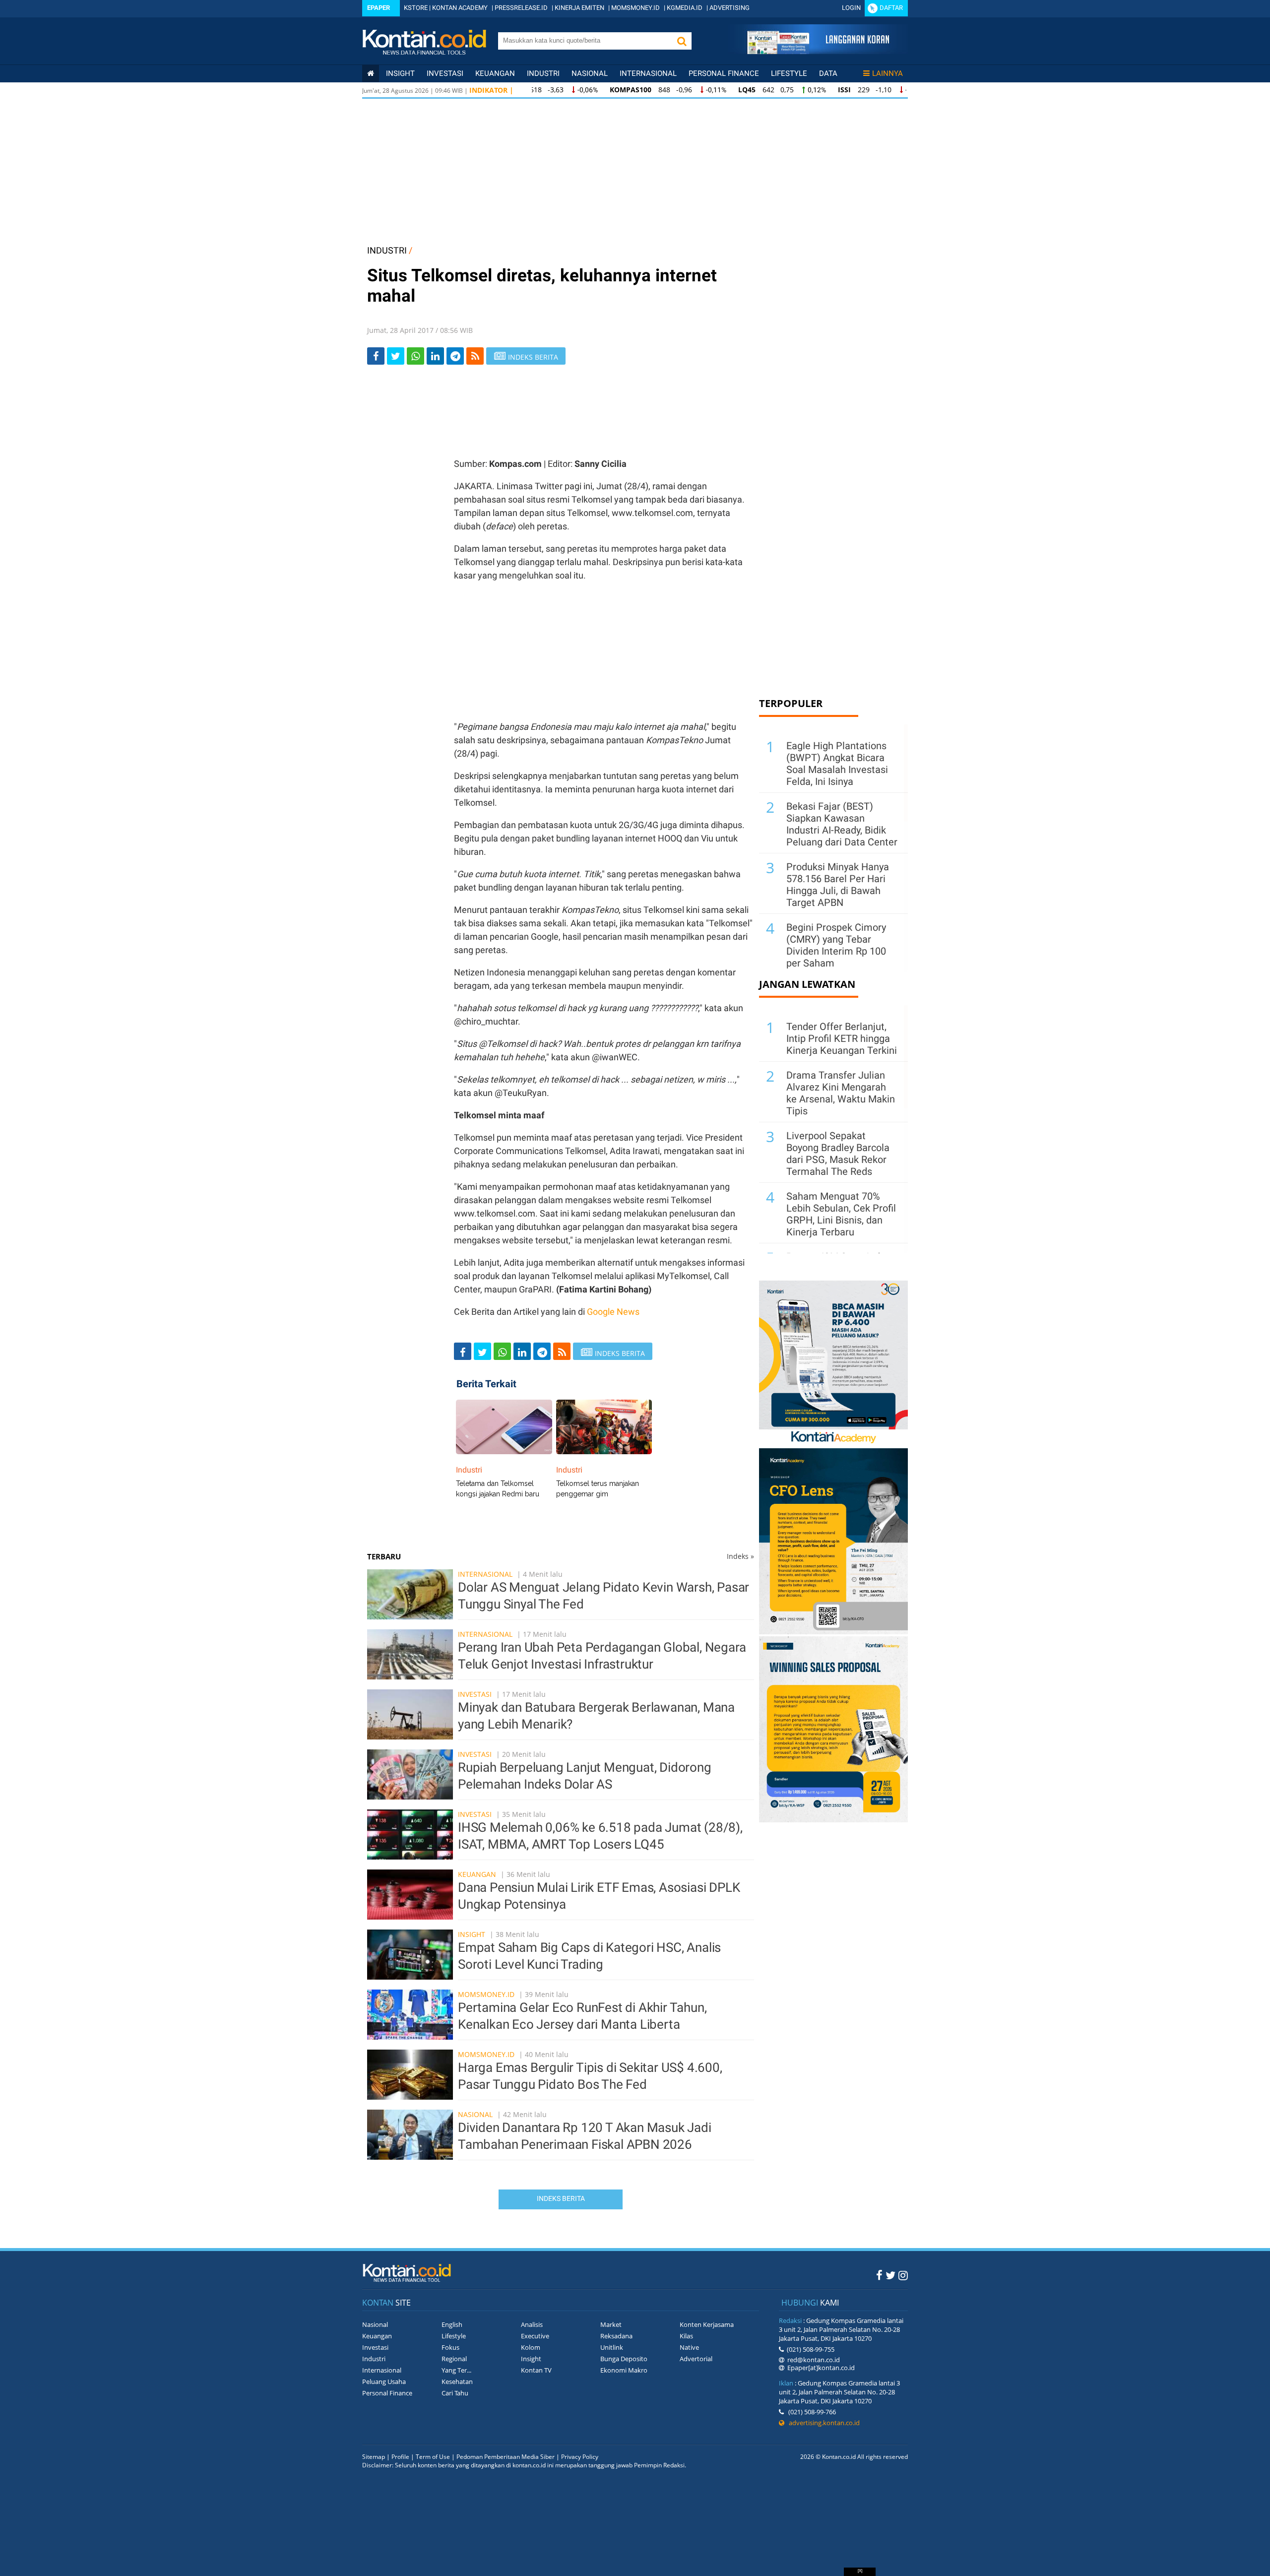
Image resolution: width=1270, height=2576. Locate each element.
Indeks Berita (561, 2198)
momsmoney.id (486, 1994)
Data (828, 73)
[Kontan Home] (371, 73)
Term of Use (433, 2457)
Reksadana (616, 2336)
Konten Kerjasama (707, 2324)
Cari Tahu (455, 2393)
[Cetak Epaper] (818, 51)
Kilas (686, 2336)
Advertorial (696, 2359)
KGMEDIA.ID (685, 8)
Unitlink (612, 2347)
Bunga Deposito (624, 2359)
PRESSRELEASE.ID (521, 8)
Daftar (891, 8)
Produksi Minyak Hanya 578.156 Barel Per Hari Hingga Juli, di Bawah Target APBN (838, 885)
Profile (400, 2457)
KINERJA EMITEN (579, 8)
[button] (682, 41)
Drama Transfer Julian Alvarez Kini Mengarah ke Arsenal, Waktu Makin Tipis (841, 1093)
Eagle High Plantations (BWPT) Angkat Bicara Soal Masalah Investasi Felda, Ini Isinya (837, 764)
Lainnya (888, 73)
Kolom (531, 2347)
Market (611, 2324)
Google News (613, 1312)
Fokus (450, 2347)
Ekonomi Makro (624, 2370)
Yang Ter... (456, 2370)
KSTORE (416, 8)
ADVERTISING (730, 8)
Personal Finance (724, 73)
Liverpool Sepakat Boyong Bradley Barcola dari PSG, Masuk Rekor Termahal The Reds (838, 1154)
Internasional (648, 73)
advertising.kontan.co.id (822, 2423)
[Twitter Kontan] (890, 2275)
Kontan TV (536, 2370)
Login (851, 8)
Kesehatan (457, 2382)
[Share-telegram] (455, 356)
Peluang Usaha (384, 2382)
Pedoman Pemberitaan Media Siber (506, 2457)
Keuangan (495, 73)
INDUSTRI (387, 250)
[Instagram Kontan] (903, 2275)
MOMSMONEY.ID (635, 8)
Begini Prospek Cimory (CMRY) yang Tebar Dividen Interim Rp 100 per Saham (836, 945)
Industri (543, 73)
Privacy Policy (580, 2457)
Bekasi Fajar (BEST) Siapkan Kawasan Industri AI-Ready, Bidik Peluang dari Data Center (842, 824)
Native (689, 2347)
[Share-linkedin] (435, 356)
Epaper (379, 8)
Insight (472, 1934)
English (452, 2324)
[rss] (475, 356)
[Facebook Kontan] (879, 2275)
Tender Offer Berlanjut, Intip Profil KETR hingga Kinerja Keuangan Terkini (842, 1038)
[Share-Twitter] (396, 356)
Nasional (590, 73)
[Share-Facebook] (376, 356)
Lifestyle (789, 73)
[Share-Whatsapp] (415, 356)
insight (400, 73)
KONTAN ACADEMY (460, 8)
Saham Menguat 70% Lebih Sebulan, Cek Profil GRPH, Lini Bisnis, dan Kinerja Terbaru (841, 1214)
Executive (535, 2336)
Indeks (740, 1556)
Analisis (532, 2324)
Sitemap (374, 2457)
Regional (454, 2359)
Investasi (445, 73)
